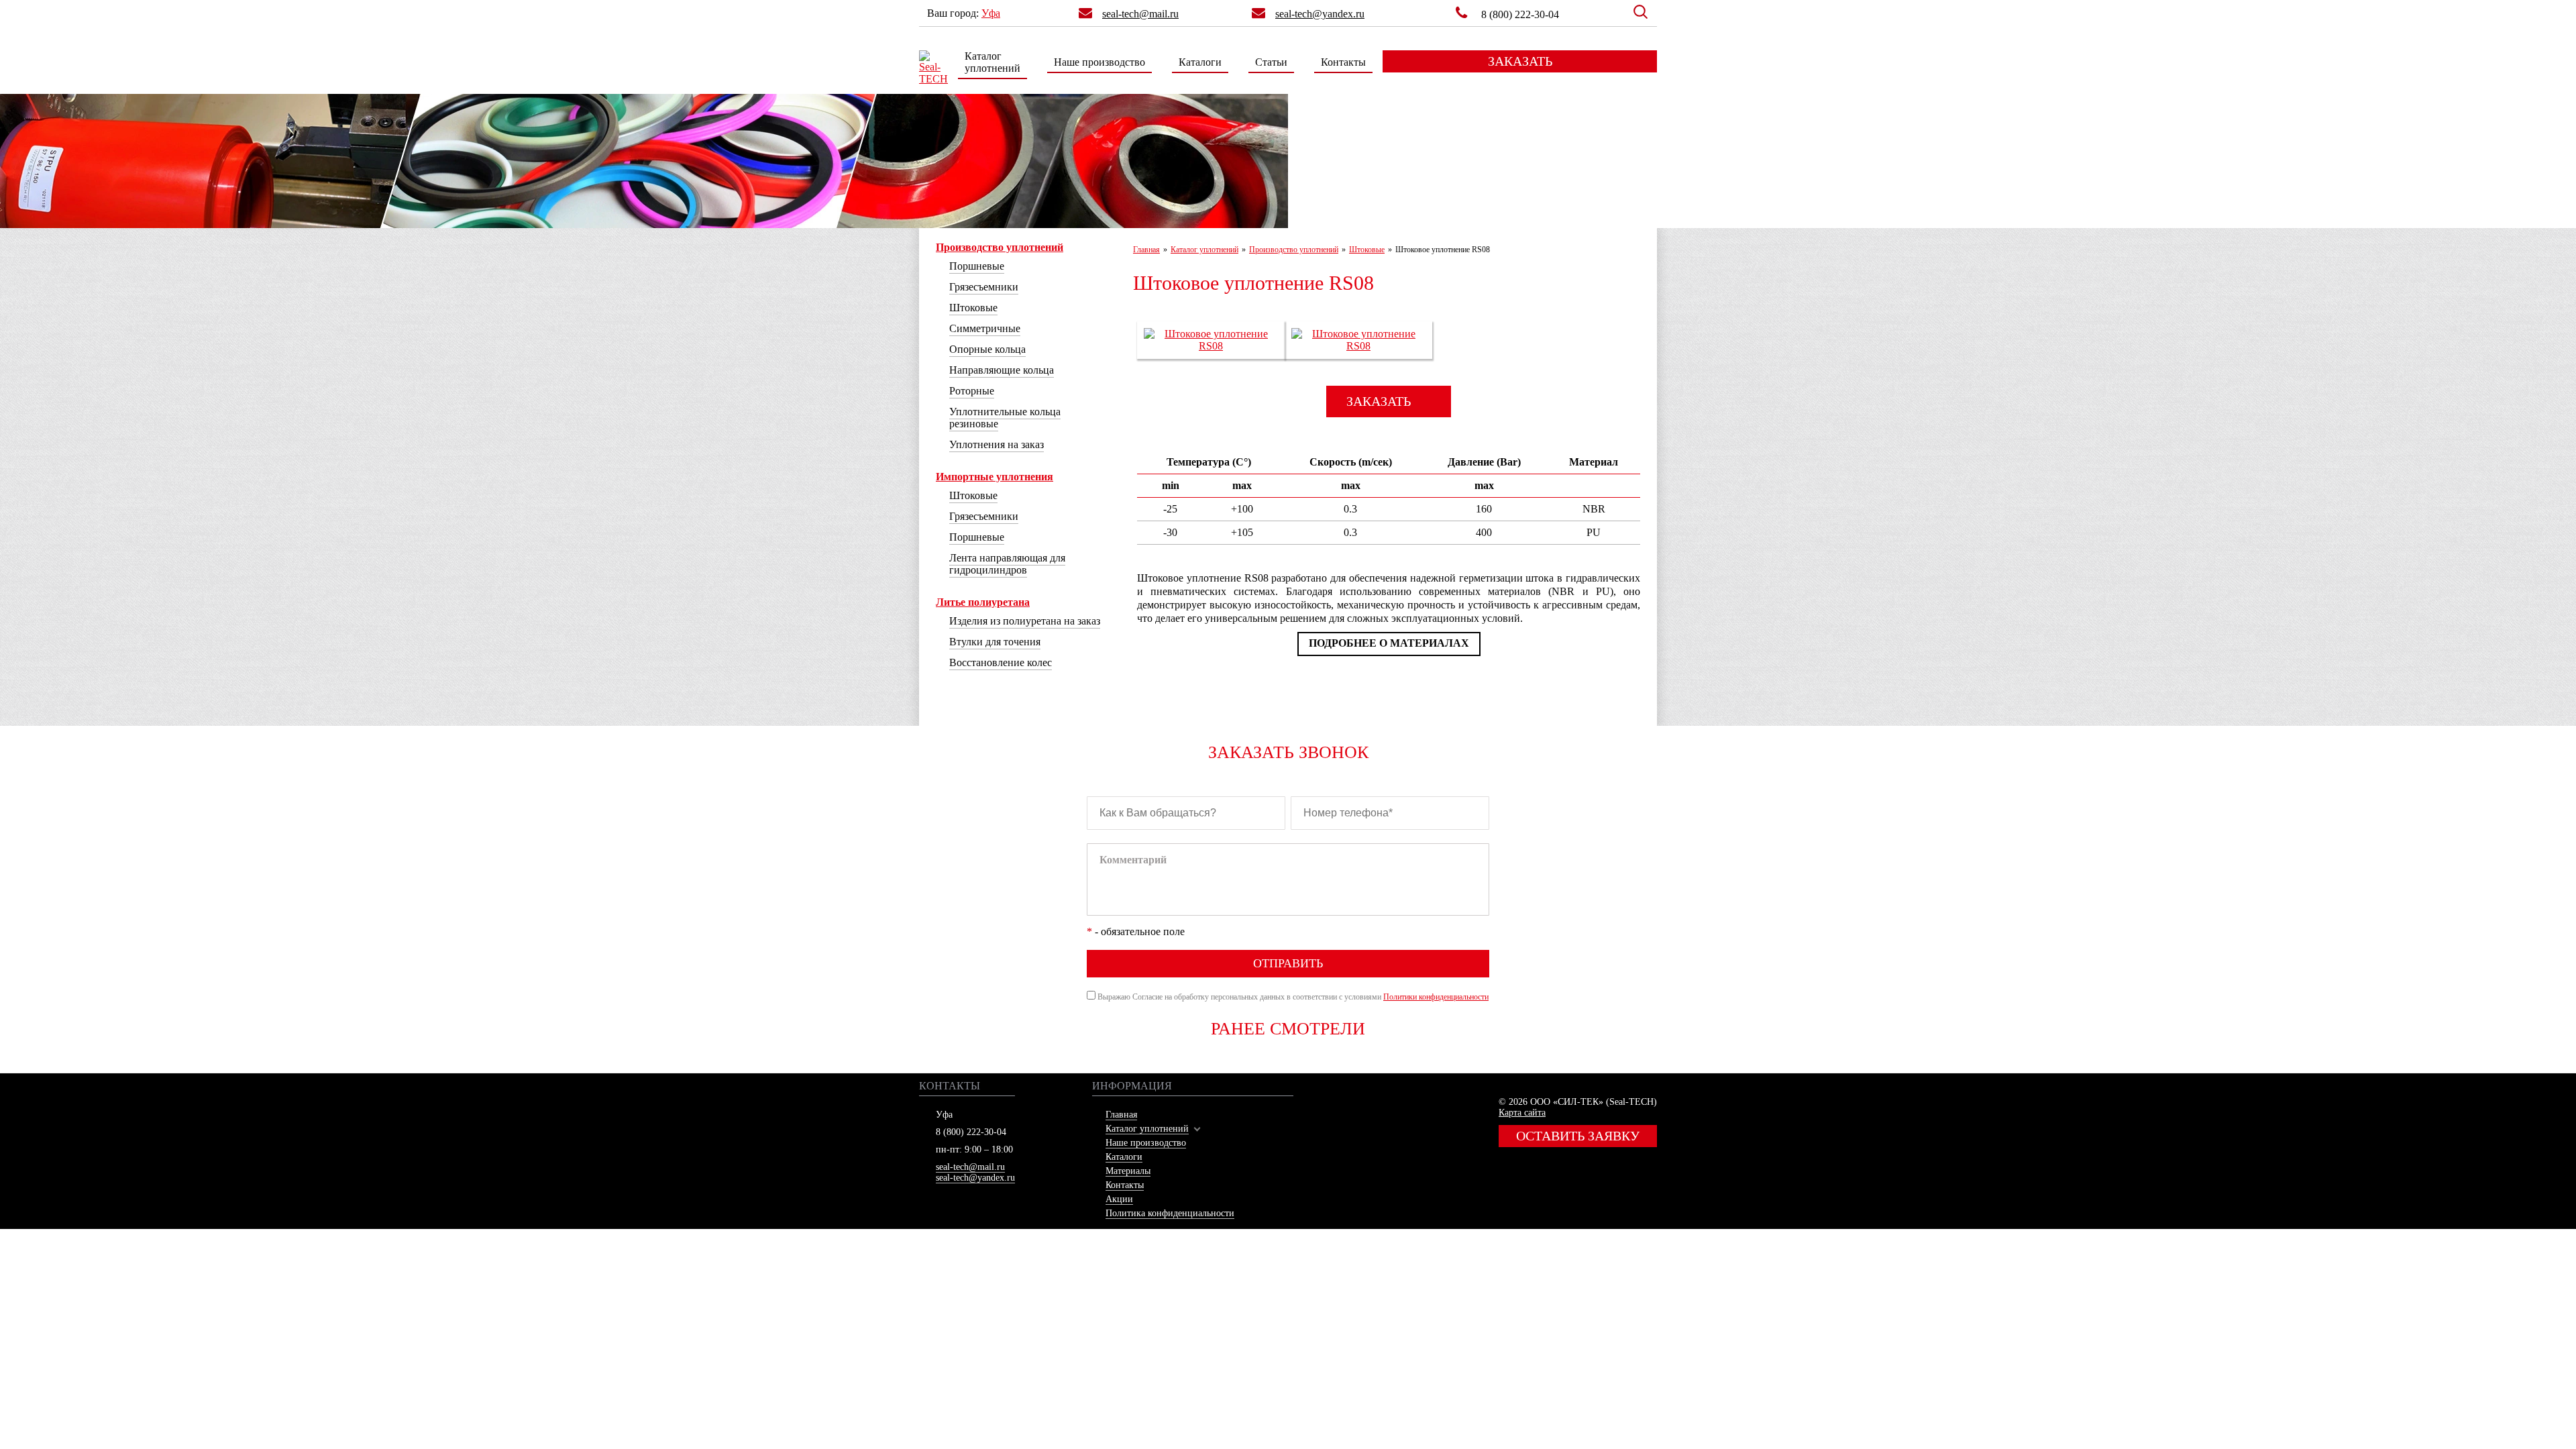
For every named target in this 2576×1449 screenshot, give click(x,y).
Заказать (1520, 61)
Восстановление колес (1001, 662)
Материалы (1128, 1171)
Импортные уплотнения (995, 477)
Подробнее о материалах (1389, 643)
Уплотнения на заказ (997, 444)
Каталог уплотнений (992, 62)
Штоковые (973, 308)
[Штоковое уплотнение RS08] (1211, 346)
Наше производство (1099, 62)
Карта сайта (1522, 1113)
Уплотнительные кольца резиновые (1005, 418)
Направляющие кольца (1002, 370)
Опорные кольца (987, 349)
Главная (1121, 1115)
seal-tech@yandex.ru (975, 1178)
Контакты (1343, 62)
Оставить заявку (1578, 1136)
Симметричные (985, 328)
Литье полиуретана (983, 602)
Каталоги (1200, 62)
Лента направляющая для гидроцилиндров (1007, 564)
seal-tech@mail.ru (970, 1167)
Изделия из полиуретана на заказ (1025, 621)
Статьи (1271, 62)
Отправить (1288, 963)
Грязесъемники (984, 287)
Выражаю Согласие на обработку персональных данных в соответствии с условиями (1293, 997)
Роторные (972, 391)
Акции (1119, 1199)
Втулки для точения (995, 642)
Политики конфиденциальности (1436, 997)
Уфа (991, 13)
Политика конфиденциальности (1170, 1213)
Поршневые (977, 266)
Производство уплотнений (1000, 247)
